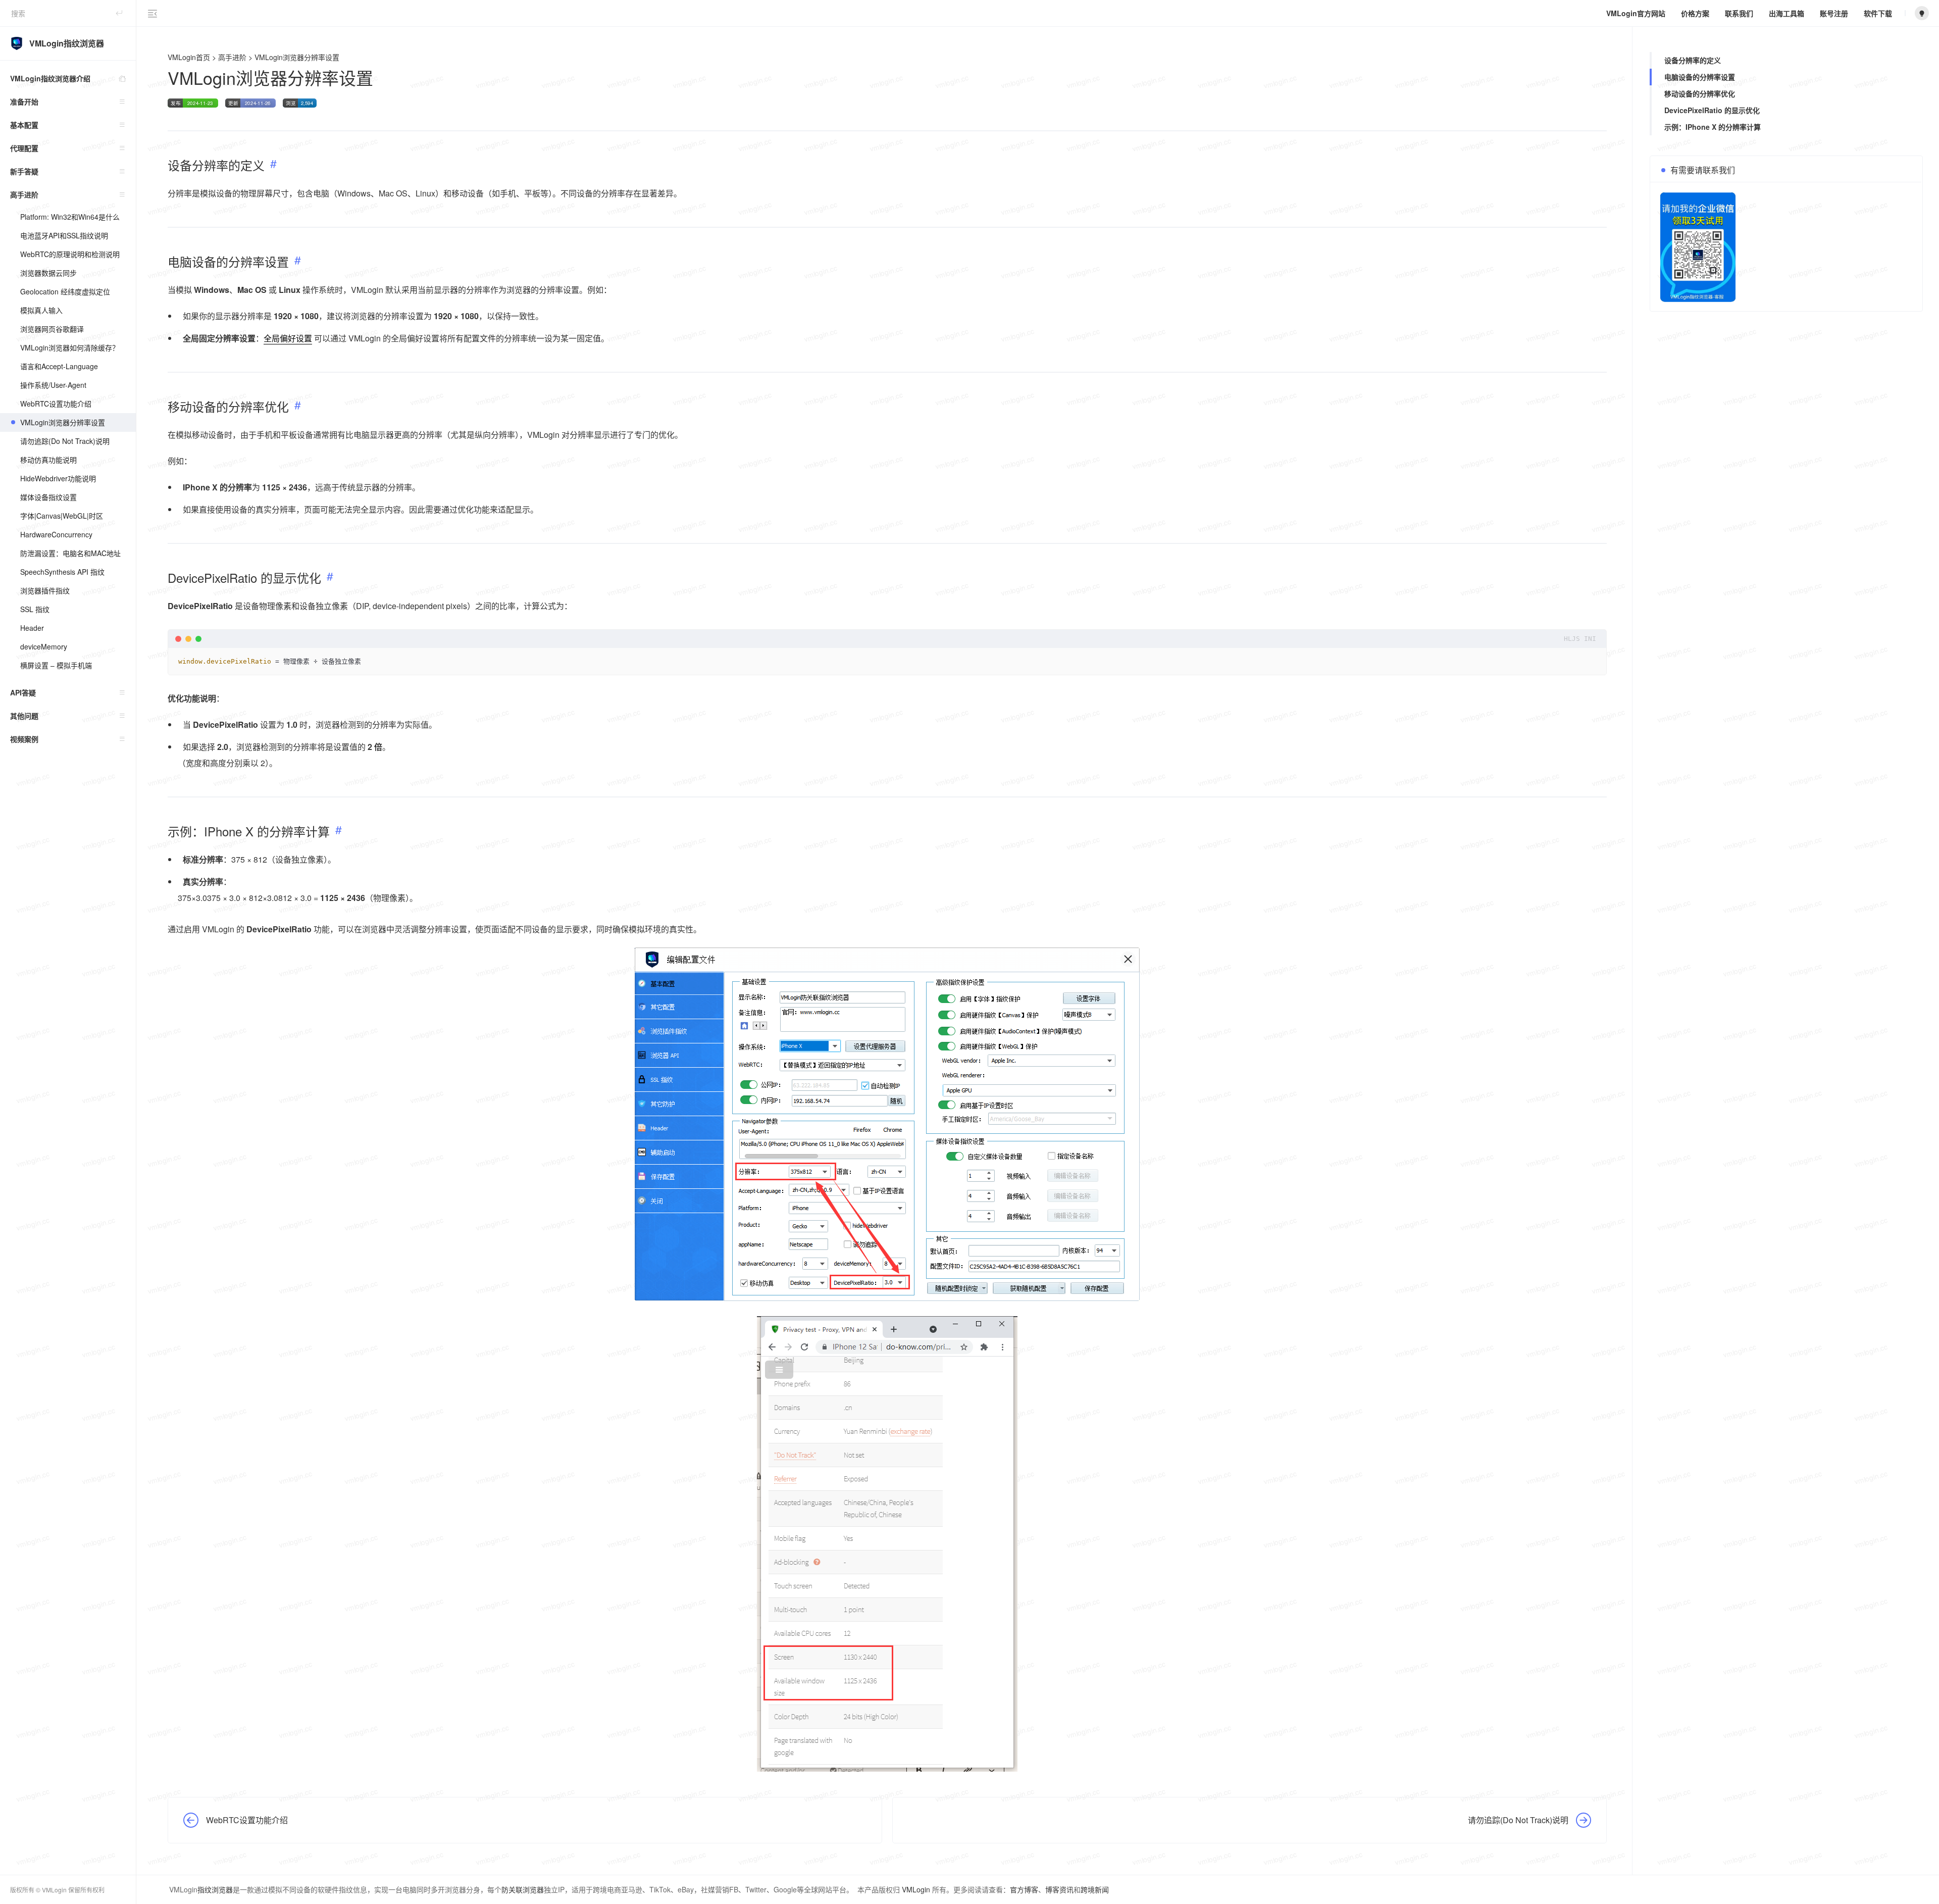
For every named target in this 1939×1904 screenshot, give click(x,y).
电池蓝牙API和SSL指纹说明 (64, 235)
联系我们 (1739, 13)
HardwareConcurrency (56, 534)
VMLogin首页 (189, 57)
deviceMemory (44, 646)
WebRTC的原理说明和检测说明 (70, 254)
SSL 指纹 (35, 609)
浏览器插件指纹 (45, 590)
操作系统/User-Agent (53, 385)
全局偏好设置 (288, 338)
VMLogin (916, 1889)
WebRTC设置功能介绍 (56, 404)
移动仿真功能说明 (48, 460)
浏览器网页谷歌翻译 (52, 329)
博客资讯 (1059, 1889)
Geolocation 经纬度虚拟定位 (65, 291)
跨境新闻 (1095, 1889)
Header (32, 628)
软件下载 (1878, 13)
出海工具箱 (1787, 13)
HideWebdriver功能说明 (58, 478)
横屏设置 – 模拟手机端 (56, 665)
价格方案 (1695, 13)
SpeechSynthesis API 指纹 (62, 572)
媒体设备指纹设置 (48, 497)
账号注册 (1834, 13)
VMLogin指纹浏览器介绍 (50, 78)
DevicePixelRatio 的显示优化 (1712, 110)
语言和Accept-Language (59, 366)
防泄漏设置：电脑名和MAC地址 (70, 553)
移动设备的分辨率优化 (1700, 93)
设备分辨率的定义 (1693, 60)
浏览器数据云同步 (48, 273)
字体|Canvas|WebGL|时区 (62, 516)
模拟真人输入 (41, 310)
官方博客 (1024, 1889)
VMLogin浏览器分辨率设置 (63, 422)
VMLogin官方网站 (1636, 13)
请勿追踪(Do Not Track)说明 (65, 441)
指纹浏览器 (215, 1889)
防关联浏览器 (523, 1889)
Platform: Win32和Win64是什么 (70, 217)
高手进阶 (232, 57)
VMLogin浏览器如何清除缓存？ (70, 347)
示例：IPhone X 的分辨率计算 (1713, 127)
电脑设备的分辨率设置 (1700, 77)
